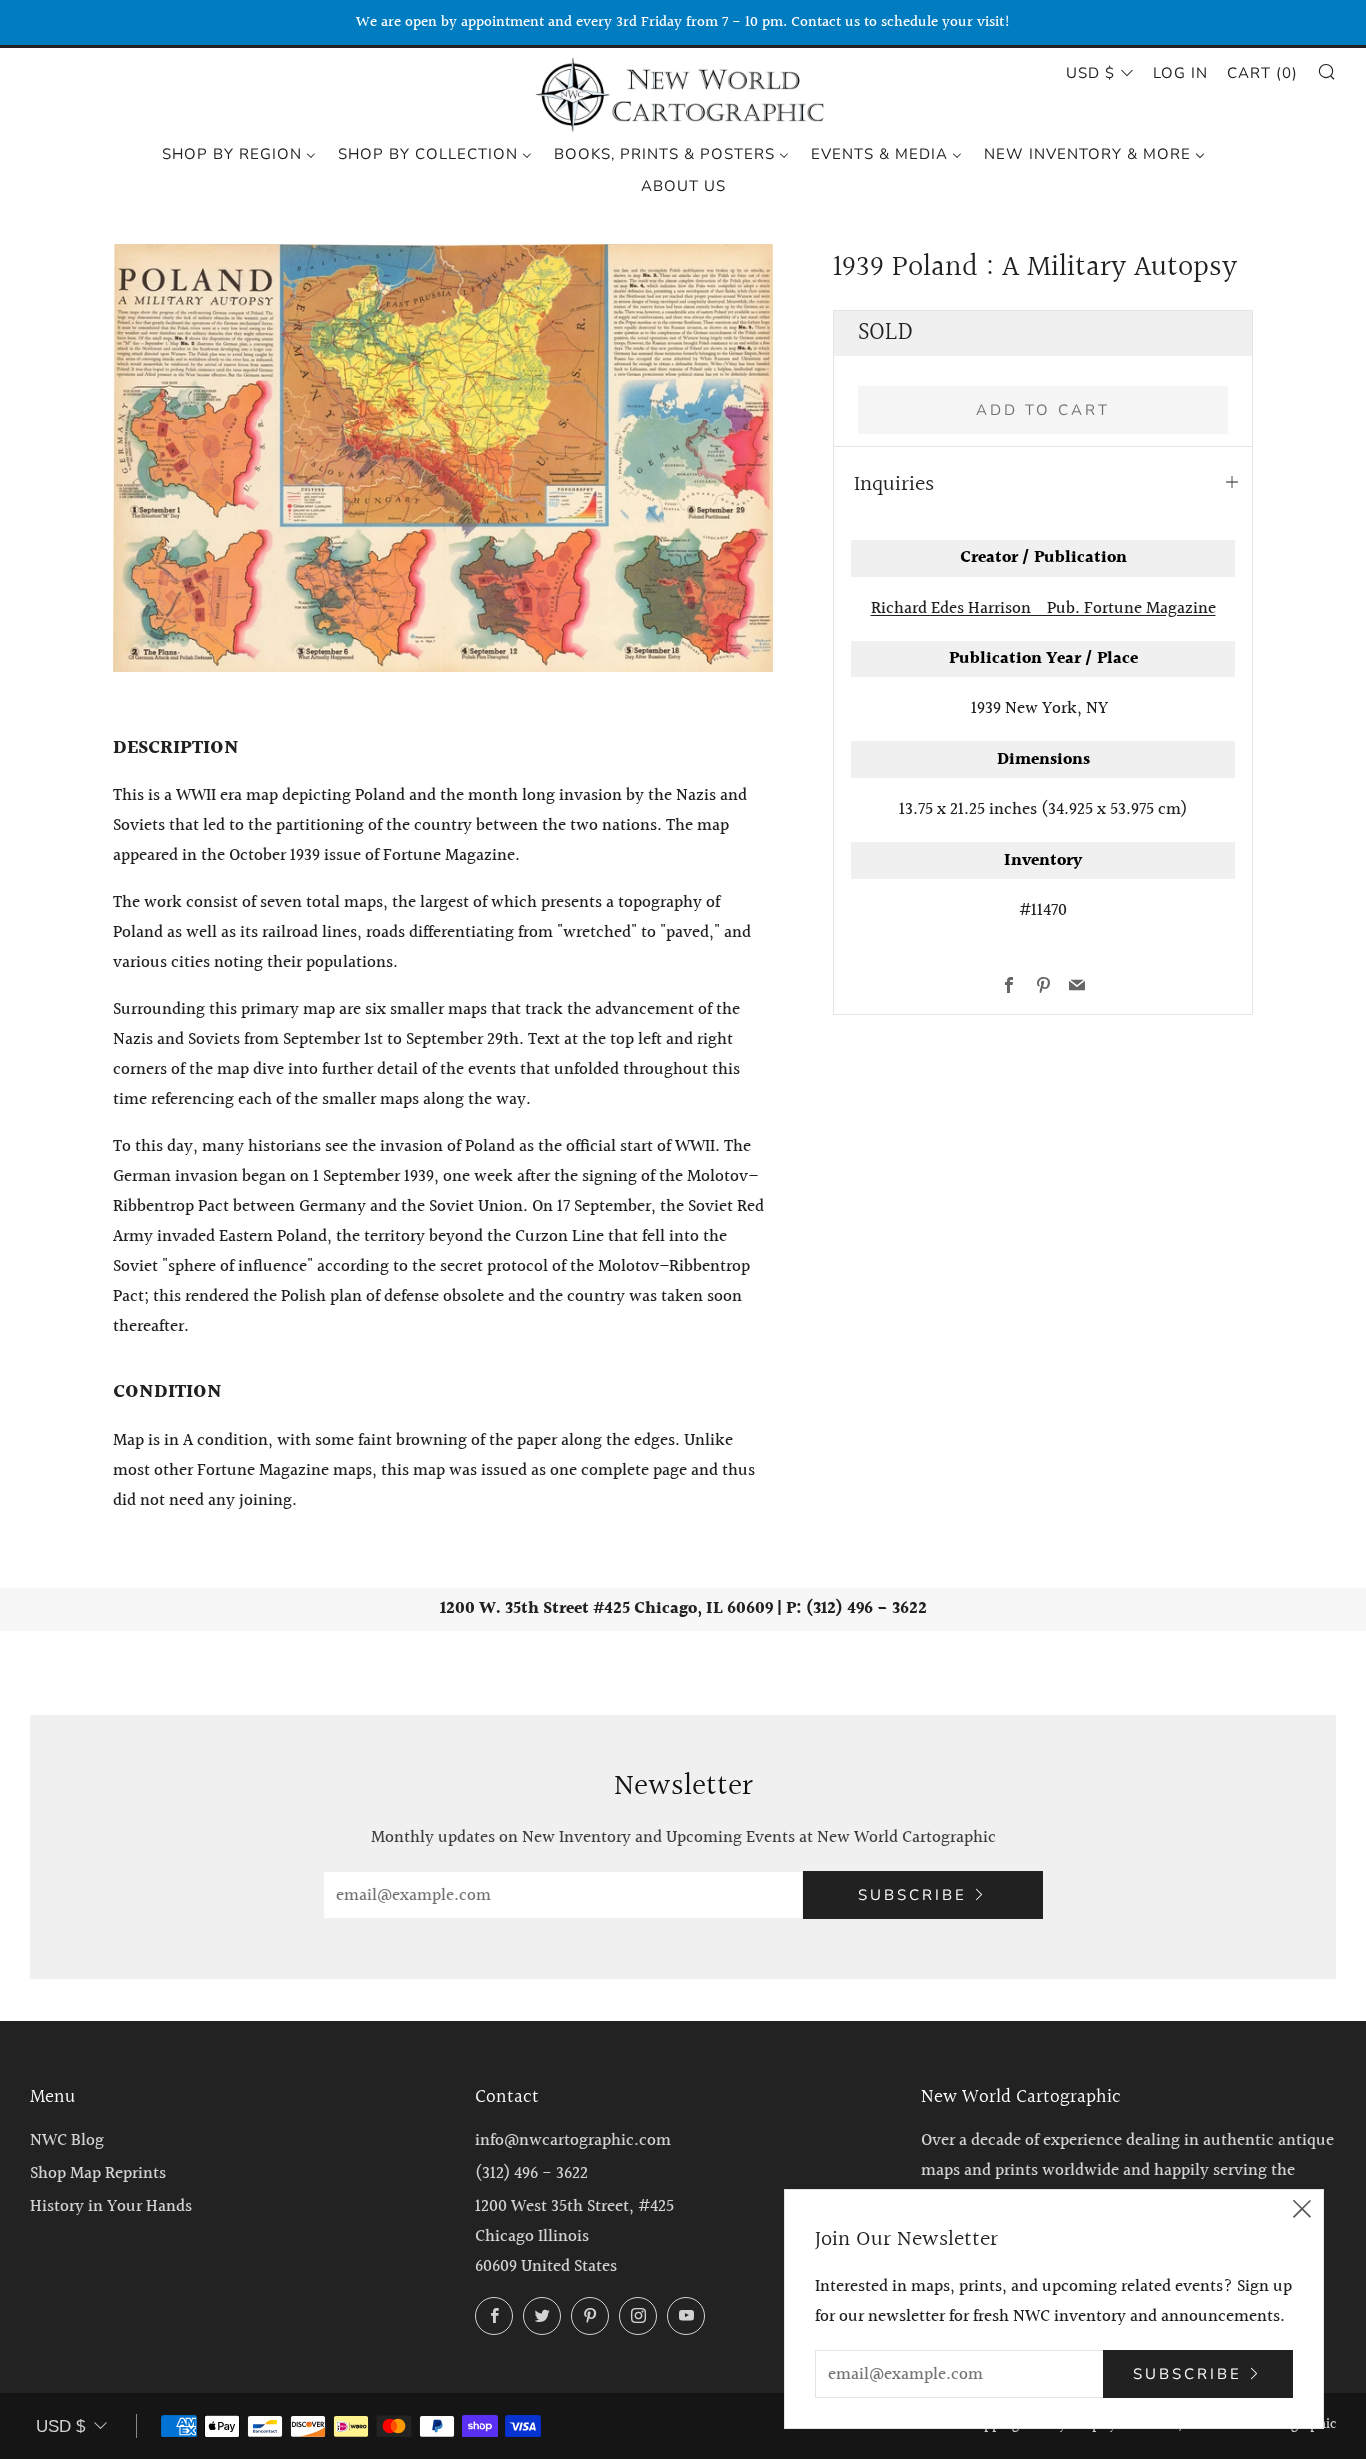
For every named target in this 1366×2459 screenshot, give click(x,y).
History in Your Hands (111, 2206)
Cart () (1262, 73)
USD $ (1090, 73)
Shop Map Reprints (98, 2173)
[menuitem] (239, 153)
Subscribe (912, 1895)
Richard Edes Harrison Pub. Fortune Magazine (1043, 608)
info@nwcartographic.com (573, 2140)
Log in (1180, 73)
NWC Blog (67, 2140)
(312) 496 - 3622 (531, 2173)
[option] (443, 458)
